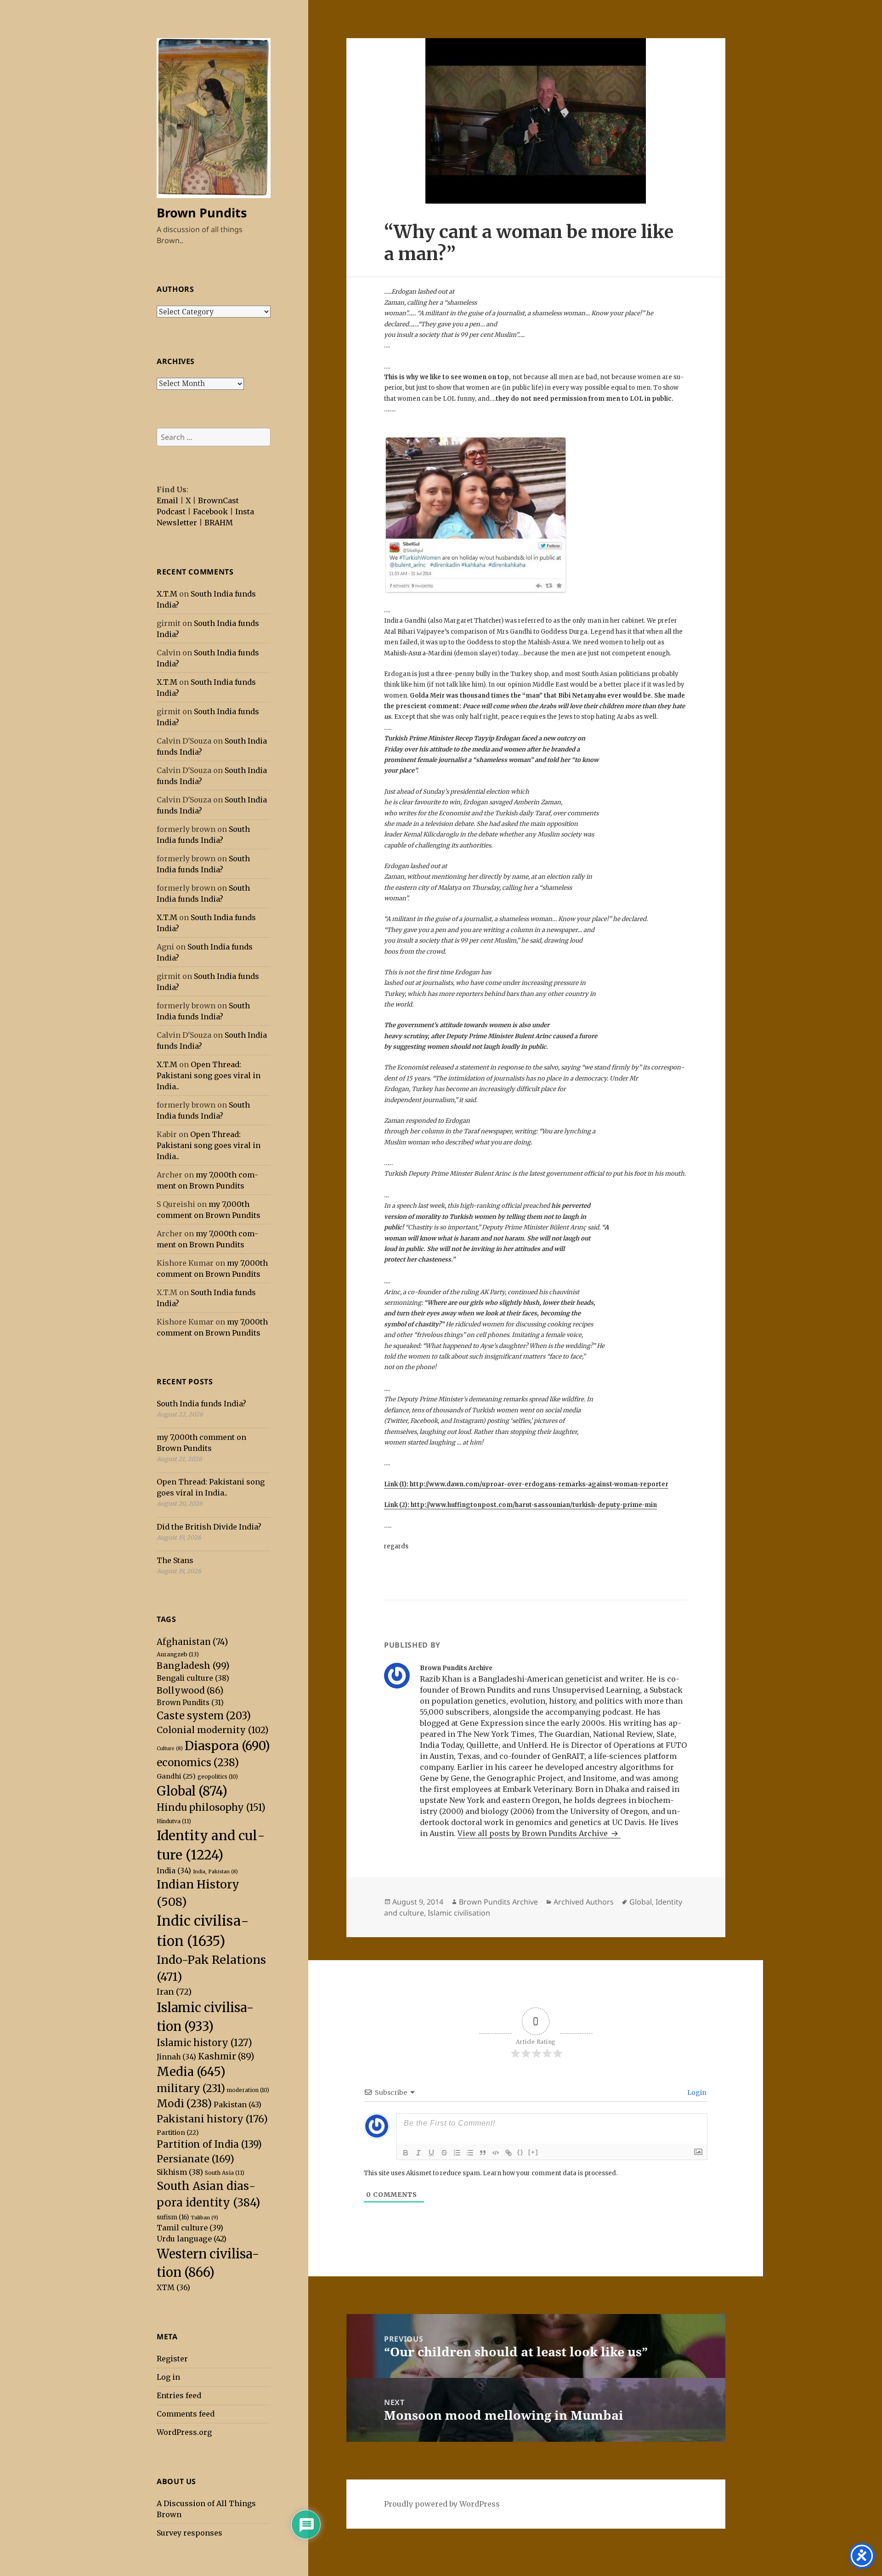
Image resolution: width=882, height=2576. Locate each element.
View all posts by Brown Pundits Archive (534, 1833)
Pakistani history (212, 2119)
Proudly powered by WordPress (442, 2504)
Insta (245, 512)
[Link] (509, 2153)
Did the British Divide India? (209, 1527)
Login (696, 2093)
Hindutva (174, 1821)
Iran (174, 1992)
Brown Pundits (202, 213)
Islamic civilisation (459, 1913)
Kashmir (226, 2056)
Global (192, 1791)
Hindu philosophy (211, 1808)
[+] (533, 2152)
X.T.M (167, 594)
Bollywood (190, 1690)
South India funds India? (201, 1404)
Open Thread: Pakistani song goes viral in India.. (209, 1075)
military (191, 2088)
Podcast (171, 512)
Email (167, 500)
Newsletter (177, 523)
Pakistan (237, 2104)
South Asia (225, 2173)
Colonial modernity (213, 1730)
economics (198, 1763)
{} (520, 2152)
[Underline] (431, 2153)
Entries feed (179, 2395)
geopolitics (218, 1777)
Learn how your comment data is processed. (550, 2173)
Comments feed (186, 2414)
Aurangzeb (178, 1654)
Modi (184, 2104)
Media (191, 2072)
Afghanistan (192, 1642)
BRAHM (219, 523)
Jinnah (176, 2057)
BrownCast (218, 500)
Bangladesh (193, 1666)
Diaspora (227, 1746)
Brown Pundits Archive (498, 1902)
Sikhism (180, 2172)
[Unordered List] (470, 2153)
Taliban (204, 2218)
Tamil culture (190, 2228)
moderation (248, 2090)
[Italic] (418, 2153)
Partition (178, 2132)
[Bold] (406, 2153)
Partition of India (209, 2144)
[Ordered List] (457, 2153)
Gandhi (176, 1776)
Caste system (204, 1716)
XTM (173, 2287)
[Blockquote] (483, 2153)
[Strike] (444, 2153)
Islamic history (204, 2043)
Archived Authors (584, 1902)
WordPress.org (184, 2432)
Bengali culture (193, 1678)
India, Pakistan (215, 1872)
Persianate (195, 2159)
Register (172, 2359)
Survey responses (189, 2533)
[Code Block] (496, 2153)
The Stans (175, 1560)
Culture (170, 1749)
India (174, 1871)
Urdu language (192, 2239)
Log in (168, 2377)
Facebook (210, 512)
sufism (173, 2217)
